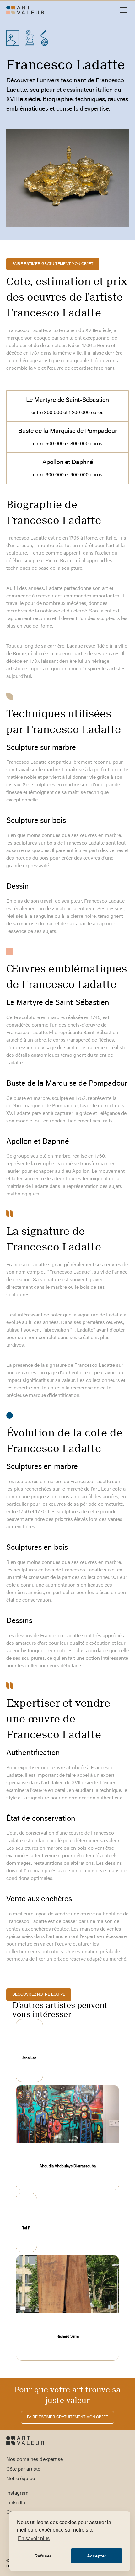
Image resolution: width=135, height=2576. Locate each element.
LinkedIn (16, 2503)
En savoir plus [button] (34, 2538)
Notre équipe (21, 2479)
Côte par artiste (23, 2469)
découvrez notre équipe (39, 1994)
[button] (122, 10)
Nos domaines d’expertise (35, 2460)
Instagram (17, 2493)
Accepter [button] (97, 2556)
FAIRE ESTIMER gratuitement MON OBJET (53, 264)
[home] (25, 10)
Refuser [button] (43, 2556)
